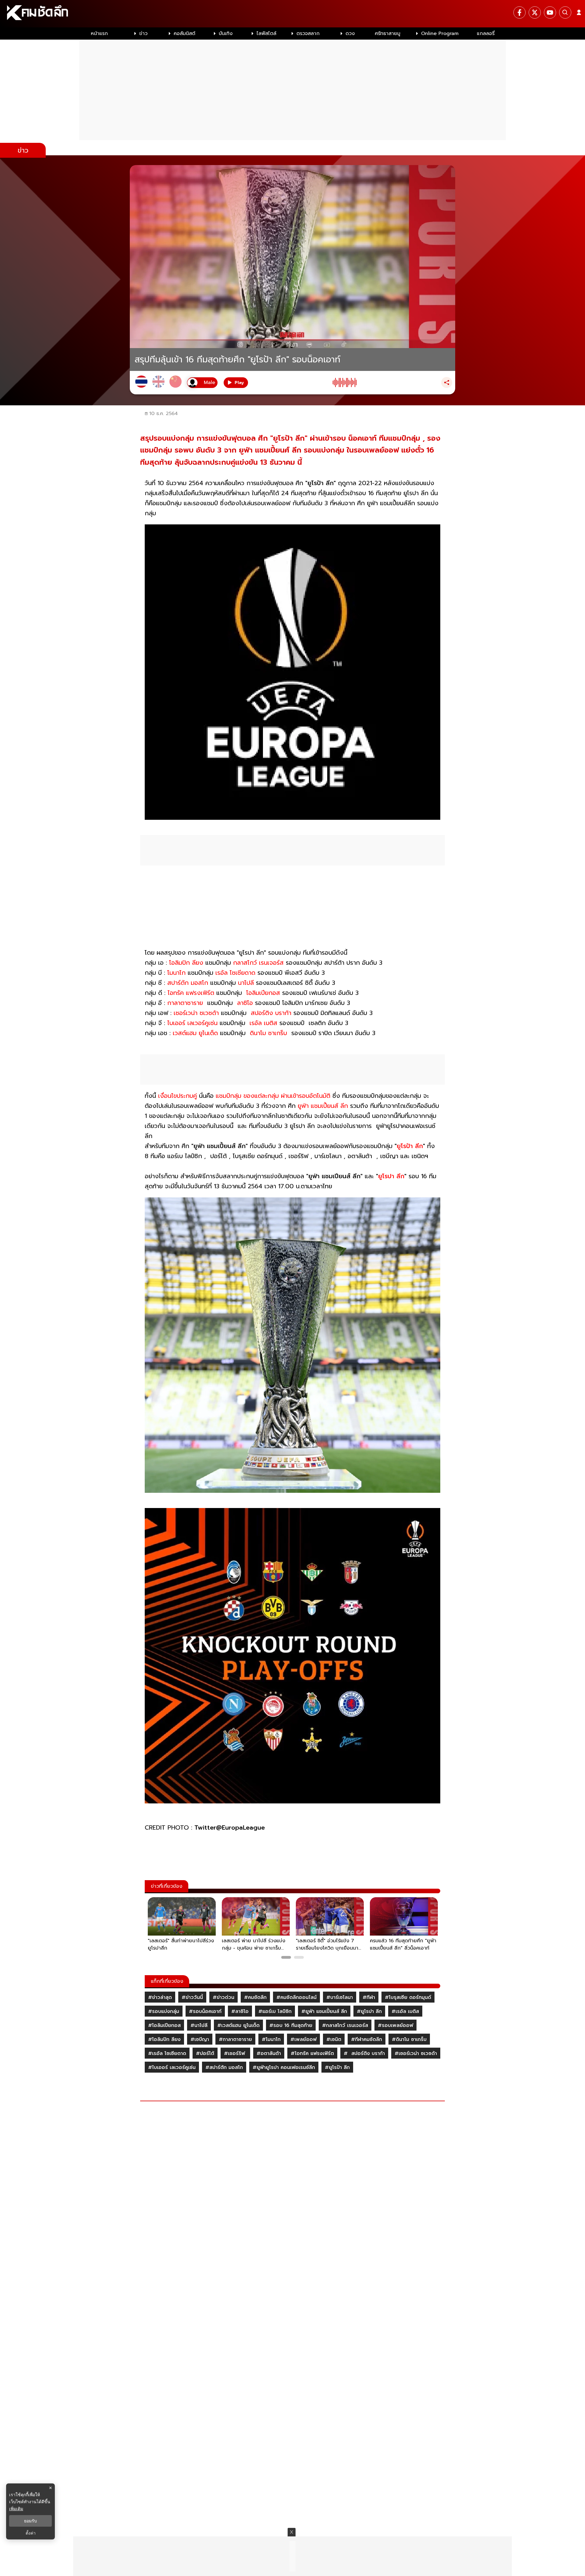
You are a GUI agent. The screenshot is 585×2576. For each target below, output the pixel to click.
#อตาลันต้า (269, 2053)
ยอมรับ (30, 2521)
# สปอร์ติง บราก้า (364, 2053)
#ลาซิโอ (240, 2011)
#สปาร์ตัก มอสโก (224, 2067)
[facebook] (519, 12)
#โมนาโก (271, 2039)
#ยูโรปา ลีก (369, 2011)
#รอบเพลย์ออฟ (395, 2025)
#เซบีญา (200, 2039)
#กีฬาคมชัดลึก (367, 2039)
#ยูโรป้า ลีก (337, 2067)
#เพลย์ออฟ (303, 2039)
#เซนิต (334, 2039)
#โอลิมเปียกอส (164, 2025)
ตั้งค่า (31, 2533)
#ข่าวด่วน (223, 1997)
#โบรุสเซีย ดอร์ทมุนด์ (408, 1997)
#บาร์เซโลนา (340, 1997)
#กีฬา (369, 1997)
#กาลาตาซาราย (235, 2039)
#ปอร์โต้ (205, 2053)
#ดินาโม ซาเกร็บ (409, 2039)
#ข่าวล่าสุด (160, 1997)
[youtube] (550, 12)
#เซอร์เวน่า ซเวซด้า (416, 2053)
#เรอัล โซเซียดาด (167, 2053)
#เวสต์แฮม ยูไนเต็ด (238, 2025)
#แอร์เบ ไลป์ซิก (275, 2011)
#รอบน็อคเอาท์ (205, 2011)
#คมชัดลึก (255, 1997)
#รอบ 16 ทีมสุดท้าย (291, 2025)
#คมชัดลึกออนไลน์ (296, 1997)
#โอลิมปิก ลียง (164, 2039)
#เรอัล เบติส (405, 2011)
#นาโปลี (199, 2025)
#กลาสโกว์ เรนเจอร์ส (345, 2025)
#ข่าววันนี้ (192, 1997)
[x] (535, 12)
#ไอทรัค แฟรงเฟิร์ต (312, 2053)
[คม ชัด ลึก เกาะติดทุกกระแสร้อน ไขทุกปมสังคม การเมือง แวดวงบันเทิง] (292, 14)
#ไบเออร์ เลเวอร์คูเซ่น (172, 2067)
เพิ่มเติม (16, 2509)
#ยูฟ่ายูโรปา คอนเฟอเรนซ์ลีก (284, 2067)
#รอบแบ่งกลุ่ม (164, 2011)
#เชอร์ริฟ (235, 2053)
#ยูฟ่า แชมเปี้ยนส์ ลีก (324, 2011)
